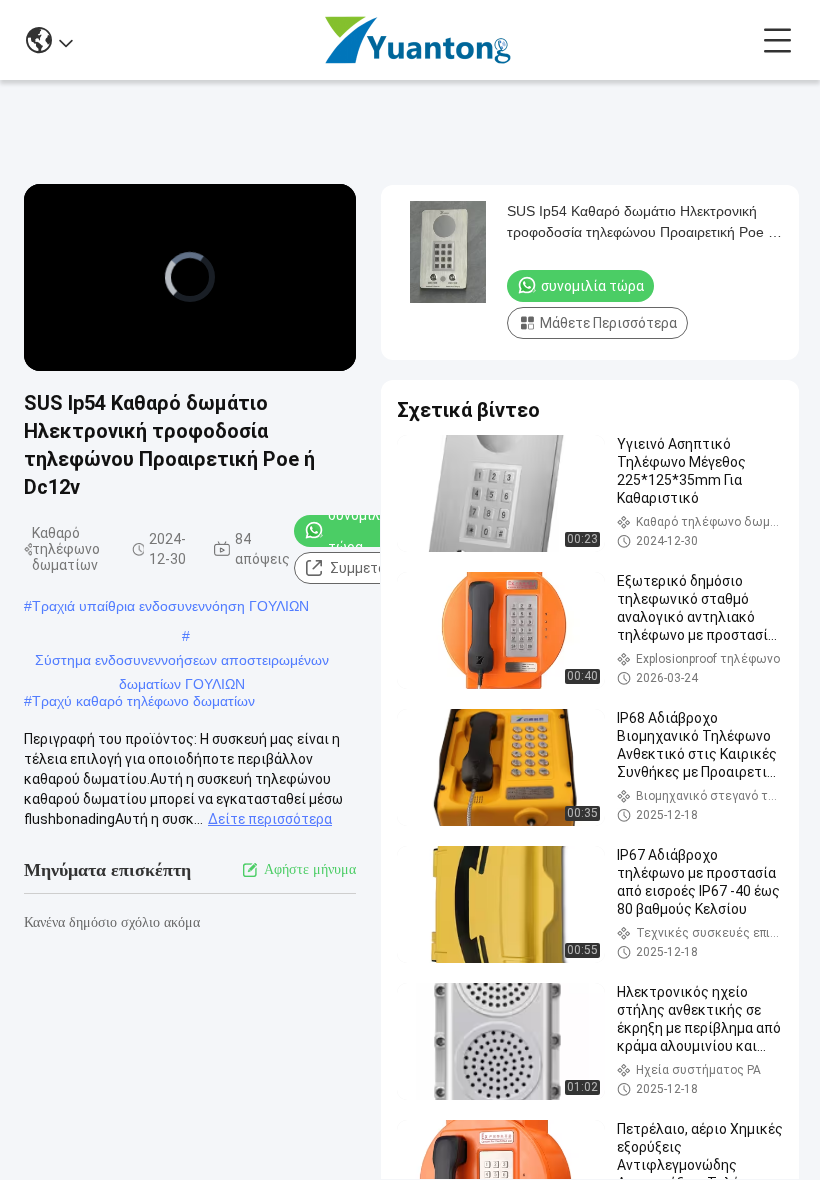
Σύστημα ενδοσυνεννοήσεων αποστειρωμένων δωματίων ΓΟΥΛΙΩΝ (182, 662)
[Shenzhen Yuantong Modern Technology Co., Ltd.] (418, 40)
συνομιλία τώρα (360, 531)
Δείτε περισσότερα (270, 819)
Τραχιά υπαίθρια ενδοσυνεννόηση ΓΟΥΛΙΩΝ (170, 606)
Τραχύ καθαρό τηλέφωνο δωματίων (143, 701)
